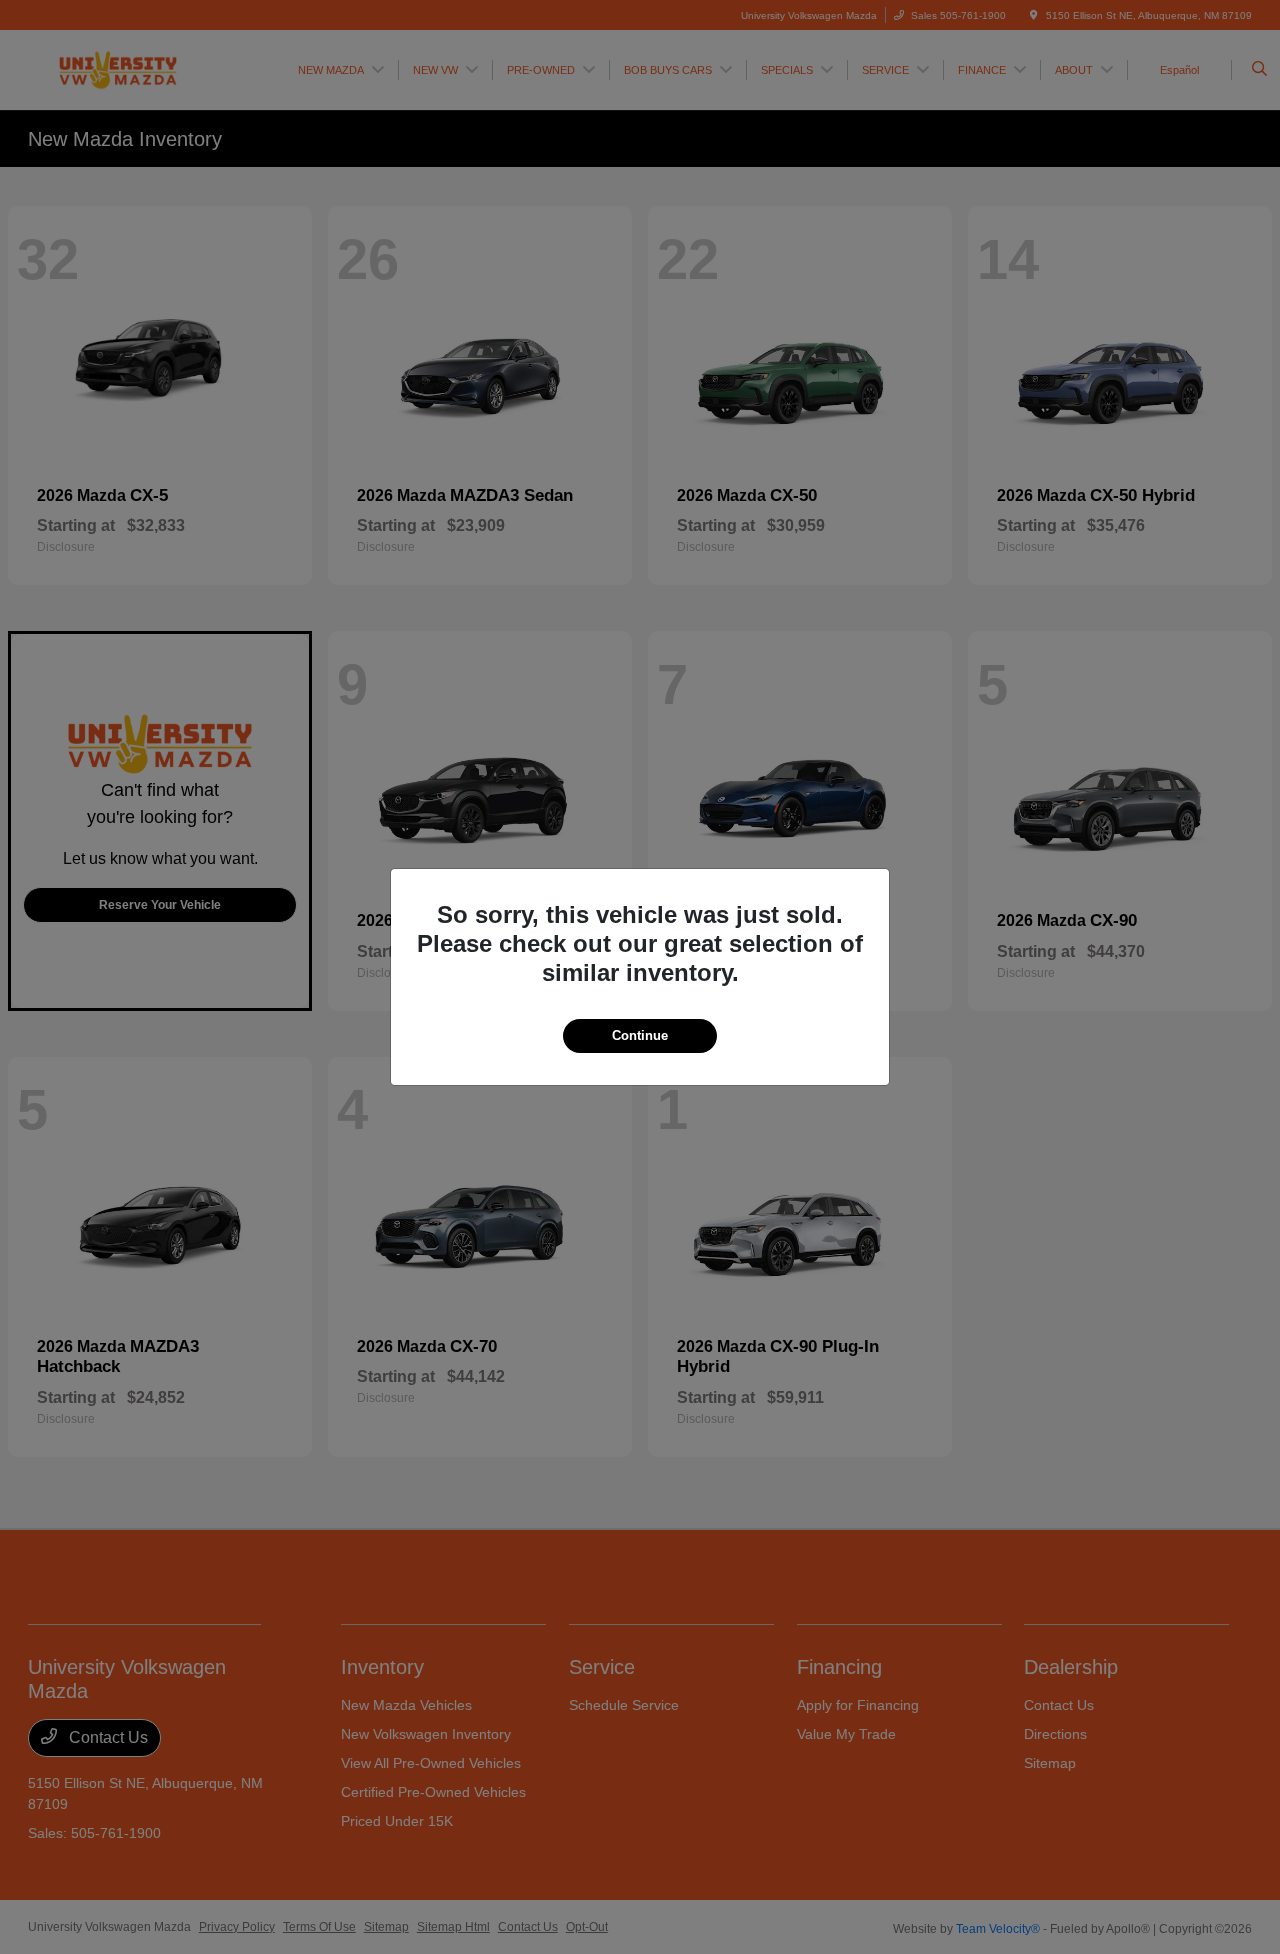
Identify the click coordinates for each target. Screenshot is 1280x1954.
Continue (640, 1035)
